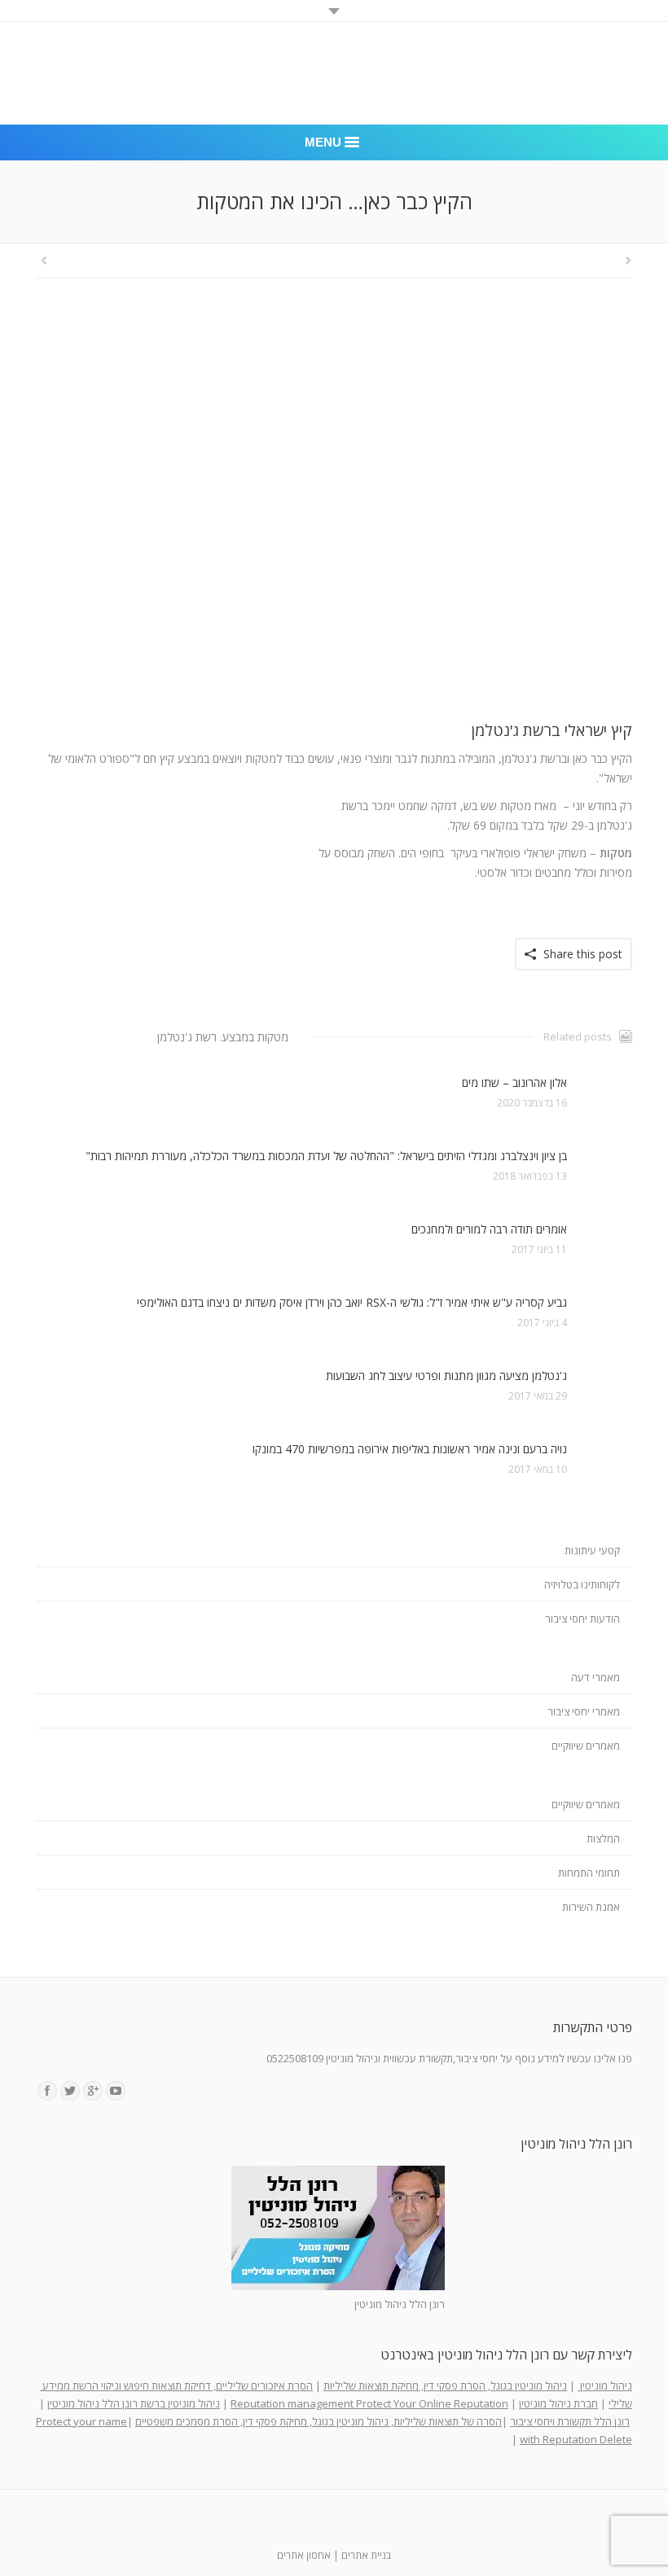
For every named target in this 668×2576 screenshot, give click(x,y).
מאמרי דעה (595, 1677)
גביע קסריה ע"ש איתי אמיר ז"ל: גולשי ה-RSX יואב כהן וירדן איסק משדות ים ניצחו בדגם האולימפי (352, 1302)
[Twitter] (70, 2091)
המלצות (603, 1838)
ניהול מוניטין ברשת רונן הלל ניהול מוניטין (134, 2403)
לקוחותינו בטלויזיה (582, 1584)
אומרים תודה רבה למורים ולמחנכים (489, 1229)
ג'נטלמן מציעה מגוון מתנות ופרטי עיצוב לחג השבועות (446, 1376)
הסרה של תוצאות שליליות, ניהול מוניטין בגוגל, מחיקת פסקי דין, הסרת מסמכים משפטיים (319, 2421)
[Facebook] (47, 2091)
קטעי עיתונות (592, 1550)
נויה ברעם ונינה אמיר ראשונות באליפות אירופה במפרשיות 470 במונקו (410, 1449)
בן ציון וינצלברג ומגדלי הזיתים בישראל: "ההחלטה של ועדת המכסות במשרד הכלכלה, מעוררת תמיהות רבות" (326, 1156)
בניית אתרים (366, 2555)
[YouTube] (116, 2091)
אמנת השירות (591, 1907)
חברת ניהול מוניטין (558, 2403)
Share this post (583, 954)
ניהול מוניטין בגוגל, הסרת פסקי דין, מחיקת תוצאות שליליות (445, 2385)
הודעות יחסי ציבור (582, 1619)
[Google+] (93, 2091)
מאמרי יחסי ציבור (584, 1711)
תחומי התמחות (589, 1873)
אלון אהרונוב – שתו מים (514, 1082)
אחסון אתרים (304, 2555)
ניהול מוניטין (605, 2385)
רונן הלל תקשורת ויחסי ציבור (570, 2421)
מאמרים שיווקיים (586, 1746)
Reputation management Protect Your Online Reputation (369, 2403)
